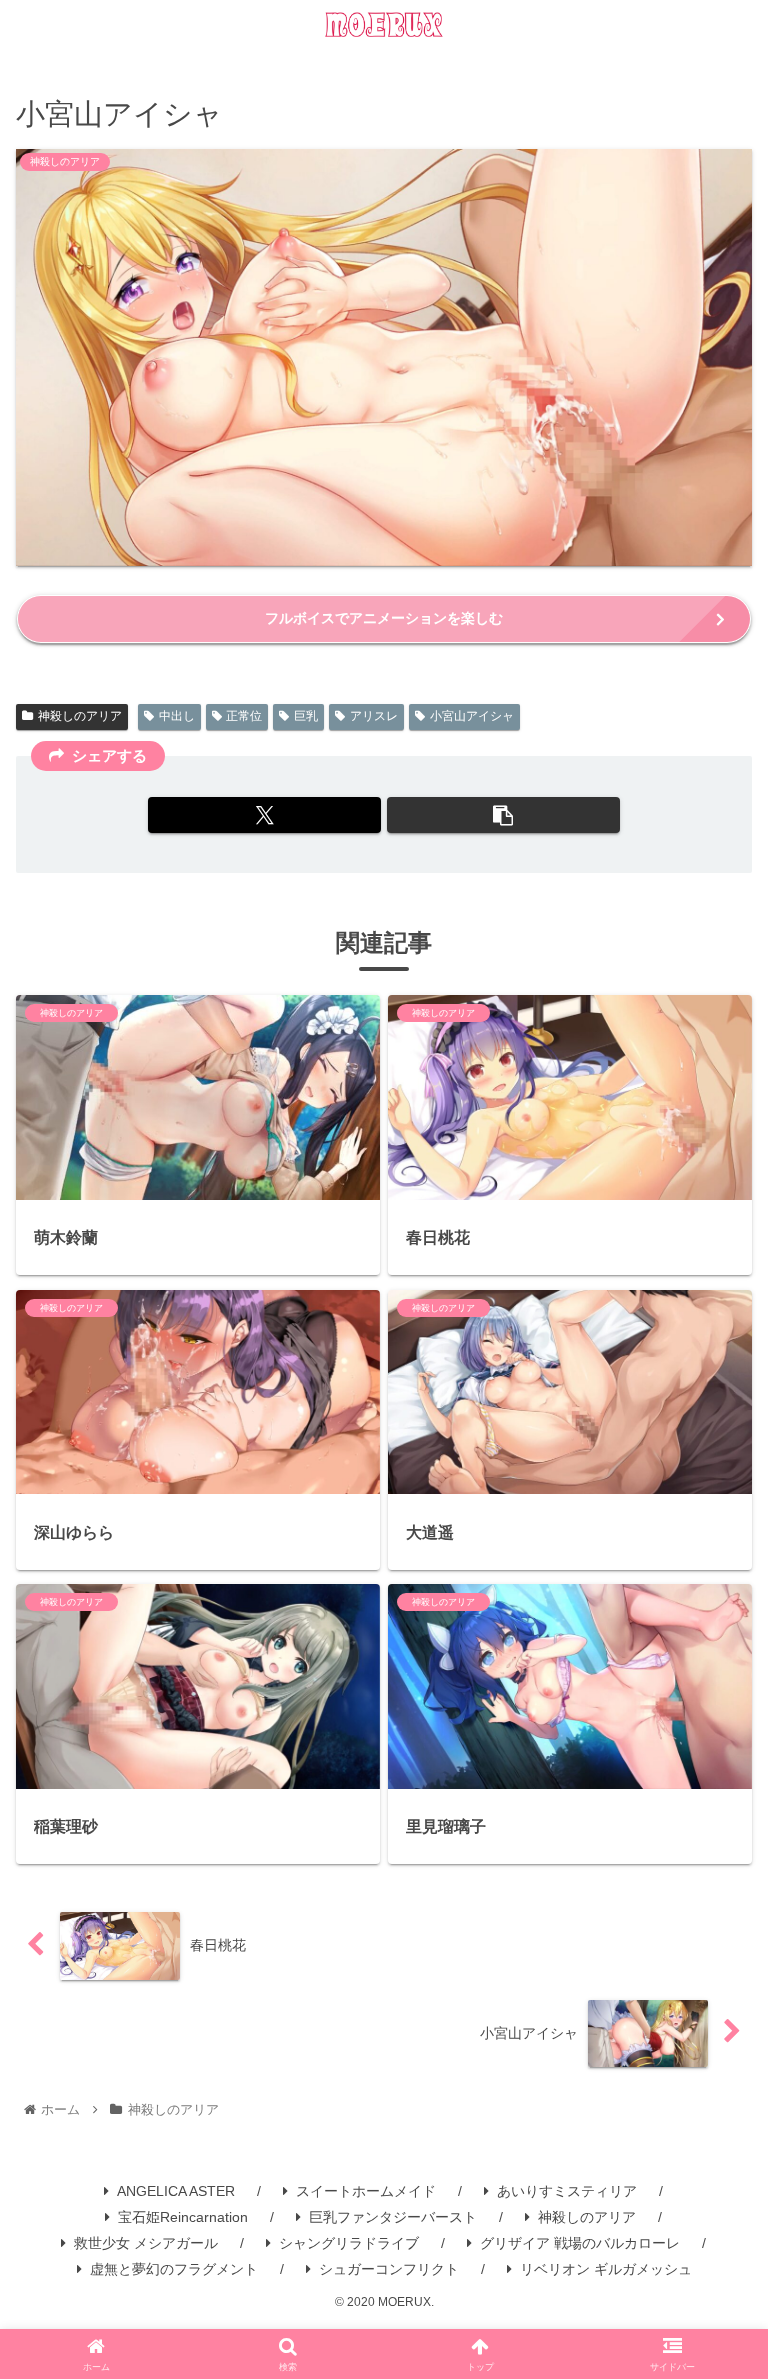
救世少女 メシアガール (146, 2243)
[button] (503, 815)
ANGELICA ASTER (176, 2191)
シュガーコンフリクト (389, 2269)
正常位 (244, 716)
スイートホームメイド (366, 2191)
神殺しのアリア (80, 716)
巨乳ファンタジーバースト (393, 2217)
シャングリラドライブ (349, 2243)
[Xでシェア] (264, 815)
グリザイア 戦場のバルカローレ (580, 2243)
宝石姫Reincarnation (183, 2217)
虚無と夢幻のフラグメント (174, 2269)
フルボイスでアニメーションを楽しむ (384, 618)
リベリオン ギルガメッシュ (606, 2269)
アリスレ (374, 716)
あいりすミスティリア (567, 2191)
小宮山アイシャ (472, 716)
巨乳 (306, 716)
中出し (177, 716)
